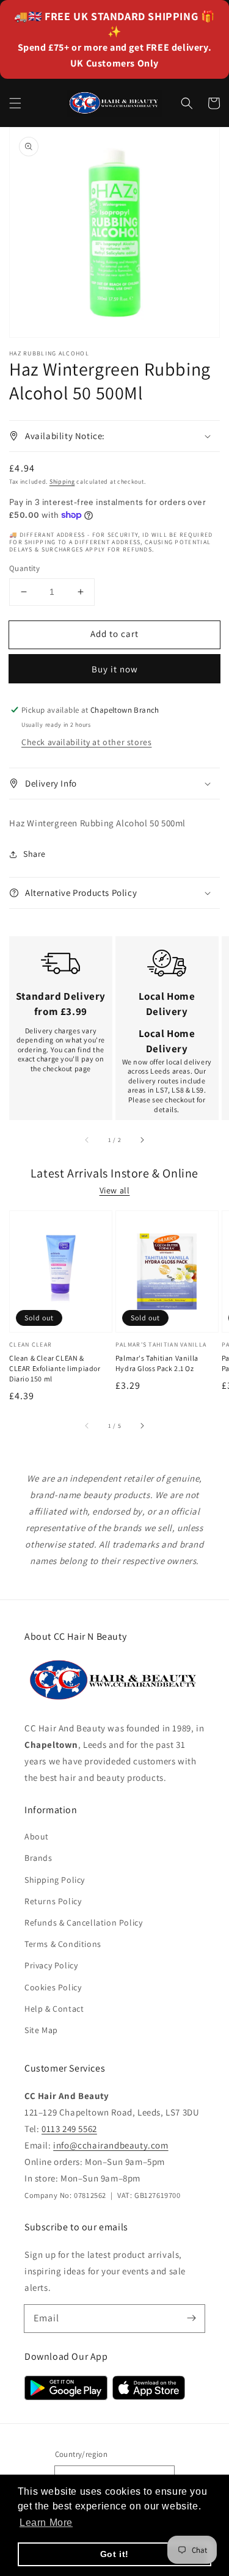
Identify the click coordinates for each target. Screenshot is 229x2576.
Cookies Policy (53, 1987)
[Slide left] (87, 1140)
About (37, 1836)
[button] (15, 103)
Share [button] (35, 854)
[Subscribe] (191, 2318)
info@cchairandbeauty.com (111, 2145)
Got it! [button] (114, 2554)
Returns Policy (53, 1901)
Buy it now (115, 669)
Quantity (24, 568)
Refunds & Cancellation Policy (83, 1923)
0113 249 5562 (69, 2129)
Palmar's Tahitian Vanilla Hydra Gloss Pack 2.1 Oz (157, 1363)
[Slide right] (142, 1140)
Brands (38, 1858)
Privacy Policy (51, 1965)
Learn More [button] (46, 2523)
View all (115, 1190)
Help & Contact (54, 2009)
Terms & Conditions (63, 1944)
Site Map (41, 2030)
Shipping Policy (55, 1880)
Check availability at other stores (86, 742)
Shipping (62, 482)
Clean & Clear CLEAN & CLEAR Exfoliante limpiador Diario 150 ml (55, 1368)
